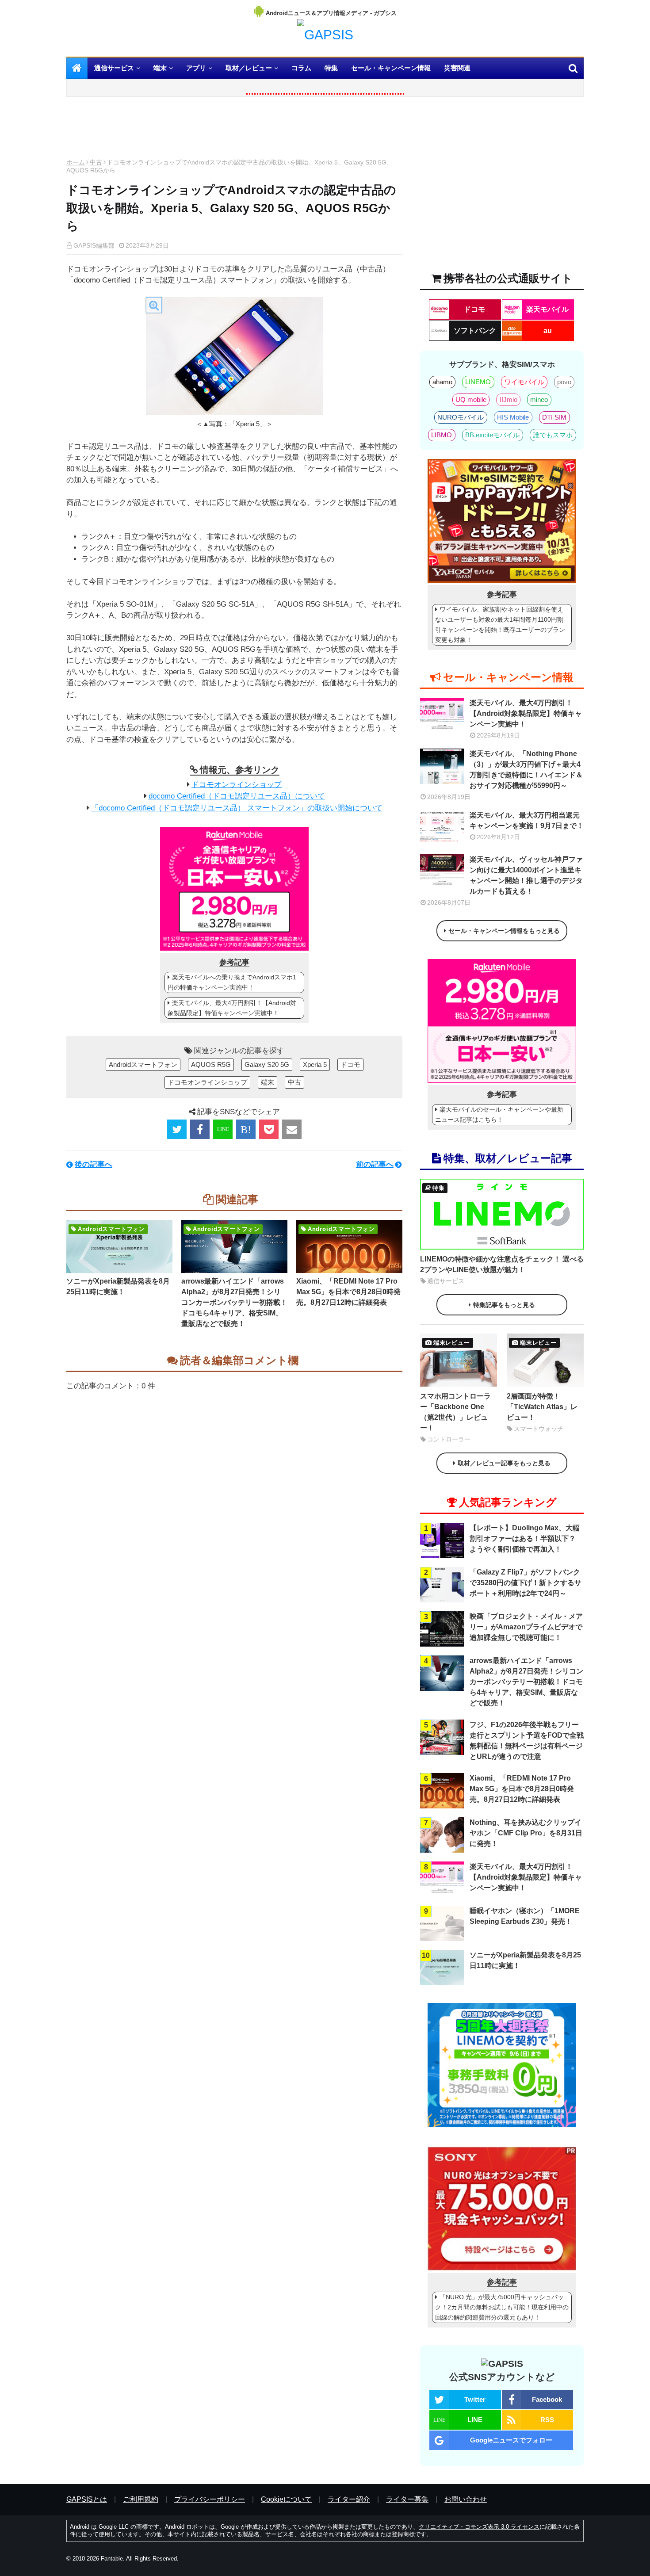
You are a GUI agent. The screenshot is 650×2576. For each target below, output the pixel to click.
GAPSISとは (87, 2499)
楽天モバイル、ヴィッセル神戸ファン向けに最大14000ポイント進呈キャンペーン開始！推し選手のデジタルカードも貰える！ (526, 875)
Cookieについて (286, 2499)
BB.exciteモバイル (492, 435)
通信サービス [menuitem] (114, 68)
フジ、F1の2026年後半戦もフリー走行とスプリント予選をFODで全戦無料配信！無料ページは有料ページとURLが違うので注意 (527, 1741)
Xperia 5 (315, 1064)
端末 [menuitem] (160, 68)
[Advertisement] (234, 130)
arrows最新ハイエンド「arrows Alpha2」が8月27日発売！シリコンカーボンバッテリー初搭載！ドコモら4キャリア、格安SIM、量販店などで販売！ (234, 1302)
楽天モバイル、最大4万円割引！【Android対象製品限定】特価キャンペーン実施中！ (232, 1008)
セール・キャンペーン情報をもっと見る (504, 931)
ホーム (76, 162)
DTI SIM (554, 417)
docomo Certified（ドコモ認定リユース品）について (237, 796)
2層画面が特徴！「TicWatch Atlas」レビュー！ (542, 1407)
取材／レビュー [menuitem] (249, 68)
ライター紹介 (349, 2499)
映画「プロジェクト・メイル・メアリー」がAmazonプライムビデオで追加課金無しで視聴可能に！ (526, 1627)
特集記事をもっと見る (504, 1305)
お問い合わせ (466, 2499)
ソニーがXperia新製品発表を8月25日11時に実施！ (118, 1286)
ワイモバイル (524, 382)
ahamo (442, 382)
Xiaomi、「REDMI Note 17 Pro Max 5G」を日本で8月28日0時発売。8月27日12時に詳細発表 (348, 1292)
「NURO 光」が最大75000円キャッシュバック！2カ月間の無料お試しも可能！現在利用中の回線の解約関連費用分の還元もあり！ (502, 2307)
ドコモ (350, 1064)
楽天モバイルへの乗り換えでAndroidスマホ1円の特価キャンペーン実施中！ (232, 982)
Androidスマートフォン (143, 1064)
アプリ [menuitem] (196, 68)
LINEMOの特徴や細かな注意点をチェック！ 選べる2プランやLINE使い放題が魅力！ (502, 1264)
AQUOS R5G (211, 1064)
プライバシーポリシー (210, 2499)
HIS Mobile (513, 417)
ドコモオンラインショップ (237, 785)
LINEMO (478, 382)
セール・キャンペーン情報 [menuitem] (391, 68)
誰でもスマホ (553, 435)
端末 (268, 1082)
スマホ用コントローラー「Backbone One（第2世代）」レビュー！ (455, 1412)
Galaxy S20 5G (267, 1064)
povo (564, 382)
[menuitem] (77, 68)
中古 (96, 162)
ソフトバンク (475, 331)
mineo (539, 399)
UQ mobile (471, 399)
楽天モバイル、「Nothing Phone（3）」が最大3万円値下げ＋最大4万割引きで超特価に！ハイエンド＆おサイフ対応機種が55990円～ (526, 770)
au (548, 331)
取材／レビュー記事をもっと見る (504, 1463)
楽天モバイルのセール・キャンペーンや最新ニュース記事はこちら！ (499, 1114)
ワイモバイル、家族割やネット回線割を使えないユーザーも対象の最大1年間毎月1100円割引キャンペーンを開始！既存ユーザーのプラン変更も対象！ (500, 625)
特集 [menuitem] (331, 68)
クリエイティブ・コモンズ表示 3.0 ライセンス (479, 2527)
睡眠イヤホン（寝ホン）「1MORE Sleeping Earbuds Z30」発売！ (525, 1916)
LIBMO (442, 435)
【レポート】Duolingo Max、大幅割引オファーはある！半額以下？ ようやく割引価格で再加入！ (525, 1538)
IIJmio (509, 399)
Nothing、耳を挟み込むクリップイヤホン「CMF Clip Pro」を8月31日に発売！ (526, 1833)
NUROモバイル (461, 417)
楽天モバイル (547, 309)
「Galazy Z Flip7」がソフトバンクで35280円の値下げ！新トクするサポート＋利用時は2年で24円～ (526, 1583)
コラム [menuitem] (301, 68)
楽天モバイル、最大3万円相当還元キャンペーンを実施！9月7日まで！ (527, 820)
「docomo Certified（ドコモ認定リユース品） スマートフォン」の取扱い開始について (237, 808)
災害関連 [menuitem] (457, 68)
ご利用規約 (141, 2499)
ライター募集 (407, 2499)
